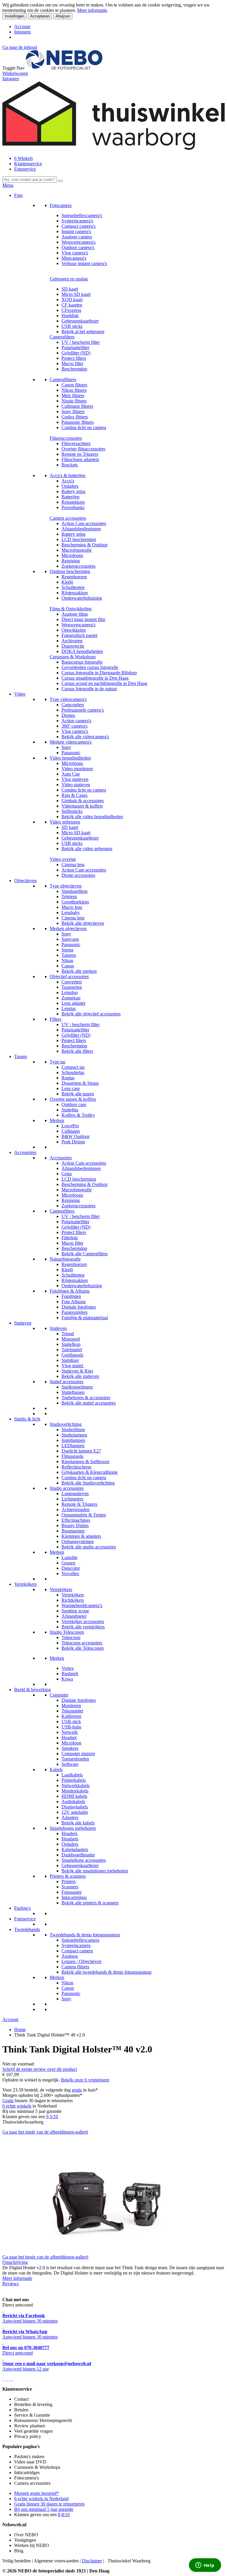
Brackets (70, 465)
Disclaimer (92, 2561)
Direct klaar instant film (83, 619)
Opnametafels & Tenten (84, 1515)
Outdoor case (74, 1104)
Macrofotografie (77, 550)
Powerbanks (73, 507)
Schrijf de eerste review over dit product (40, 2069)
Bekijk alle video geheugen (87, 849)
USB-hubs (71, 1727)
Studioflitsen (73, 1430)
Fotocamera (61, 205)
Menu (8, 185)
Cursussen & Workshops (73, 657)
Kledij (67, 582)
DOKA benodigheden (82, 651)
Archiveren (72, 641)
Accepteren (40, 16)
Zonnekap (71, 998)
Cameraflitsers (63, 379)
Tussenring (72, 987)
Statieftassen (73, 1392)
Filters (55, 1019)
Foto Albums (74, 1302)
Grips (67, 1174)
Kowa (67, 1679)
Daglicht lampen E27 (81, 1451)
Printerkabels (74, 1780)
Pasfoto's (22, 1908)
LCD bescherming (79, 539)
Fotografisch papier (80, 635)
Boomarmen (73, 1531)
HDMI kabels (74, 1796)
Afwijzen (63, 16)
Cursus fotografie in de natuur (89, 689)
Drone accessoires (78, 875)
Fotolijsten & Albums (70, 1291)
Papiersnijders (74, 1312)
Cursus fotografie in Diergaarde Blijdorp (99, 673)
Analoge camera (77, 237)
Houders (69, 1833)
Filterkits (70, 1238)
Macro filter (72, 363)
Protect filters (74, 358)
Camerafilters (62, 337)
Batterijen (70, 497)
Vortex (68, 1668)
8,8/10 (64, 2515)
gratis (77, 2090)
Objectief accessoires (69, 976)
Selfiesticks (72, 811)
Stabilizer (70, 1360)
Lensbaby (71, 913)
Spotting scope (75, 1611)
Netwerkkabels (76, 1785)
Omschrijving (15, 2262)
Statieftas (70, 1110)
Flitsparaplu (72, 1456)
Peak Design (73, 1142)
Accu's (68, 481)
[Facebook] (3, 2379)
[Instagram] (10, 2379)
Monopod (71, 1339)
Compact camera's (78, 226)
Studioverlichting (66, 1424)
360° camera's (74, 726)
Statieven (23, 1323)
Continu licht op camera (84, 427)
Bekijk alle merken (79, 971)
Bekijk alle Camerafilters (85, 1254)
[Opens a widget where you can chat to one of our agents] (205, 2566)
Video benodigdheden (70, 758)
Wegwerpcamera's (78, 242)
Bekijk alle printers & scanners (90, 1903)
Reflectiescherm (76, 1467)
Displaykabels (75, 1807)
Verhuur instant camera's (84, 263)
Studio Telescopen (67, 1632)
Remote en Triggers (80, 454)
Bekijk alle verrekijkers (83, 1627)
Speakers (70, 1748)
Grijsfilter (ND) (76, 353)
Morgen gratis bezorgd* (37, 2493)
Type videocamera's (68, 699)
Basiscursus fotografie (82, 662)
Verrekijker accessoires (83, 1621)
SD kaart (70, 289)
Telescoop (71, 1637)
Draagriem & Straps (80, 1083)
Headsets (70, 1839)
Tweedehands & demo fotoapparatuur (85, 1935)
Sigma (67, 950)
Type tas (57, 1062)
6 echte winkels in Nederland (41, 2499)
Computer (59, 1695)
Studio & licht (27, 1419)
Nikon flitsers (74, 390)
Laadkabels (72, 1775)
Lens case (71, 1088)
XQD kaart (72, 300)
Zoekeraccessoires (78, 566)
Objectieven (25, 881)
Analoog (70, 1956)
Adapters (70, 1817)
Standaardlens (74, 891)
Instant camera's (76, 231)
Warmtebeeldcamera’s (82, 1605)
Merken (57, 1120)
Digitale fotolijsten (79, 1307)
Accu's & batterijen (68, 475)
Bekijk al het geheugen (83, 332)
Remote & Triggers (79, 1504)
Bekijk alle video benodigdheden (92, 817)
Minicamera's (74, 258)
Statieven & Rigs (77, 1371)
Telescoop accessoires (82, 1643)
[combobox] (30, 180)
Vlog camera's (75, 253)
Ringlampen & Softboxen (85, 1462)
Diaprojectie (73, 646)
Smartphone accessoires (84, 1860)
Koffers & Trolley (78, 1115)
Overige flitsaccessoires (83, 449)
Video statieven (76, 785)
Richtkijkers (73, 1600)
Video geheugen (65, 822)
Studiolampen (74, 1435)
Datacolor (71, 1568)
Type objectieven (66, 886)
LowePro (70, 1126)
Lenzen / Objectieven (81, 1961)
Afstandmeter (74, 1616)
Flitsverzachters (76, 443)
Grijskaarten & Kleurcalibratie (90, 1472)
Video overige (63, 859)
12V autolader (75, 1812)
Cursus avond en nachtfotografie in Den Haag (104, 683)
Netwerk (70, 1732)
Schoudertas (73, 1072)
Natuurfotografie (65, 1259)
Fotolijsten (71, 1296)
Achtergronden (76, 1510)
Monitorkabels (75, 1791)
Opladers (70, 486)
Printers (69, 1881)
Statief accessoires (67, 1382)
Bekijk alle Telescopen (83, 1648)
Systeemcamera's (77, 221)
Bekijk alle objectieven (83, 923)
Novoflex (70, 1573)
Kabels (56, 1770)
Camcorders (73, 705)
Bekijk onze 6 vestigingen (85, 2080)
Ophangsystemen (78, 1541)
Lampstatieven (75, 1494)
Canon (68, 966)
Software (70, 1764)
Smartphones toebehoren (73, 1828)
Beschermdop (74, 369)
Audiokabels (73, 1801)
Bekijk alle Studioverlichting (88, 1483)
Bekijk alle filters (77, 1051)
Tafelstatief (72, 1350)
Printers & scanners (68, 1876)
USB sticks (72, 326)
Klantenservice (28, 164)
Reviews (10, 2284)
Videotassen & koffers (82, 806)
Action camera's (76, 721)
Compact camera (77, 1951)
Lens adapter (73, 1003)
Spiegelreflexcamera (80, 1940)
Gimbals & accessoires (83, 801)
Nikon (67, 960)
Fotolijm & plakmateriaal (85, 1318)
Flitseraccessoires (66, 438)
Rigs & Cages (74, 795)
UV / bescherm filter (81, 342)
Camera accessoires (68, 518)
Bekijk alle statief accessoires (89, 1403)
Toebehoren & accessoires (86, 1398)
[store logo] (64, 68)
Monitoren (71, 1706)
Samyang (70, 939)
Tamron (69, 955)
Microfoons (72, 555)
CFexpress (71, 310)
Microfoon (71, 1743)
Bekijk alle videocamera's (85, 737)
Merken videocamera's (71, 742)
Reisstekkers (73, 502)
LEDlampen (73, 1446)
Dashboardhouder (78, 1855)
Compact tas (73, 1067)
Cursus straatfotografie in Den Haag (95, 678)
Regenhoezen (74, 577)
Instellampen (73, 1440)
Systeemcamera (76, 1945)
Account (22, 27)
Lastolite (69, 1557)
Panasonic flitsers (78, 422)
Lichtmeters (72, 1499)
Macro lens (72, 907)
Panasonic (71, 753)
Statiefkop (71, 1344)
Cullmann (71, 1131)
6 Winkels (23, 158)
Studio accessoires (67, 1488)
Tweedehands (27, 1929)
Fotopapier (72, 1892)
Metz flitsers (73, 395)
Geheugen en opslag (69, 279)
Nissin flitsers (74, 401)
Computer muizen (78, 1754)
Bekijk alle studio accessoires (89, 1547)
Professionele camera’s (83, 710)
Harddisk (70, 316)
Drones (68, 715)
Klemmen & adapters (81, 1536)
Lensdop (70, 992)
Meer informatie (92, 10)
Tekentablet (72, 1711)
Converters (72, 982)
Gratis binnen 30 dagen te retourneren (49, 2504)
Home (20, 2029)
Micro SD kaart (76, 294)
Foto (18, 195)
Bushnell (70, 1674)
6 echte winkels (17, 2106)
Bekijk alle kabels (78, 1823)
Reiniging (71, 561)
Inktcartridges (74, 1897)
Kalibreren (71, 1716)
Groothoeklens (75, 902)
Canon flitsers (74, 385)
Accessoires (25, 1152)
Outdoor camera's (78, 247)
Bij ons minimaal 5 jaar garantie (44, 2509)
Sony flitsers (73, 411)
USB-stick (71, 1722)
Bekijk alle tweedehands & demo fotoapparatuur (107, 1972)
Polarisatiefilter (75, 348)
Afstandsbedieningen (81, 529)
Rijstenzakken (75, 593)
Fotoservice (25, 169)
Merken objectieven (68, 929)
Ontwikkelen (74, 630)
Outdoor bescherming (70, 571)
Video (20, 694)
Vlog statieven (75, 779)
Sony (66, 747)
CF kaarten (72, 305)
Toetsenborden (75, 1759)
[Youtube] (5, 2379)
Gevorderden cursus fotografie (90, 667)
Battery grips (73, 491)
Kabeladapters (75, 1849)
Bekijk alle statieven (80, 1376)
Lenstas (69, 1008)
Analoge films (75, 614)
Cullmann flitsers (77, 406)
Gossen (68, 1563)
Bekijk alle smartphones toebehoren (95, 1871)
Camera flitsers (75, 1967)
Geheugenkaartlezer (80, 321)
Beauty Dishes (75, 1525)
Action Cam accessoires (84, 523)
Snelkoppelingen (77, 1387)
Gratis (8, 2101)
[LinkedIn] (12, 2379)
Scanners (70, 1887)
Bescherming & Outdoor (85, 545)
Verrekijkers (25, 1584)
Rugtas (68, 1078)
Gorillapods (72, 1355)
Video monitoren (77, 769)
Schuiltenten (73, 587)
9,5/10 (52, 2117)
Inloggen (22, 32)
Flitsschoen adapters (80, 459)
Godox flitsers (75, 417)
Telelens (69, 897)
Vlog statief (73, 1366)
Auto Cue (71, 774)
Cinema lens (73, 865)
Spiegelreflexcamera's (82, 215)
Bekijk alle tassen (78, 1094)
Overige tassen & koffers (73, 1099)
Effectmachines (76, 1520)
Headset (69, 1738)
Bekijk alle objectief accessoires (91, 1014)
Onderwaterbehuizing (82, 598)
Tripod (68, 1334)
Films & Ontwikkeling (71, 609)
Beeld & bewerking (33, 1690)
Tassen (21, 1056)
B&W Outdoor (76, 1136)
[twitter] (8, 2379)
